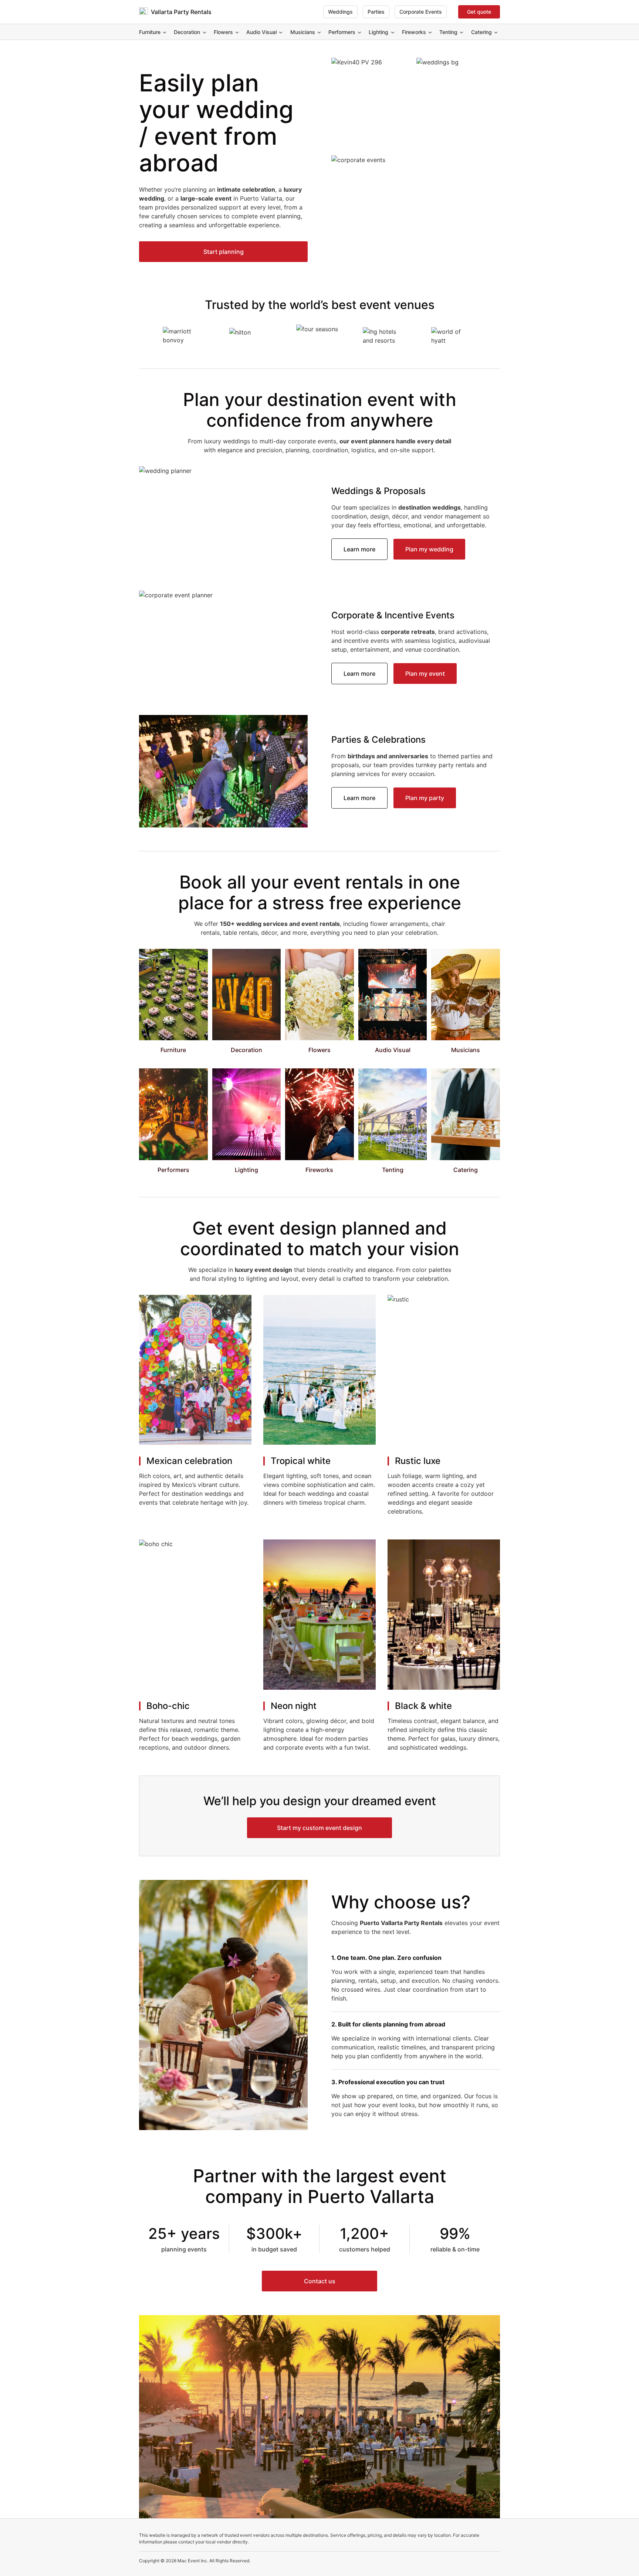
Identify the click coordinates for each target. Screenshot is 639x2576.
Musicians (303, 32)
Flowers (223, 32)
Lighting (378, 32)
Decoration (187, 32)
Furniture (150, 32)
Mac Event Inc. (193, 2561)
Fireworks (414, 32)
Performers (342, 32)
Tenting (448, 32)
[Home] (143, 12)
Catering (481, 32)
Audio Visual (261, 32)
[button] (223, 252)
